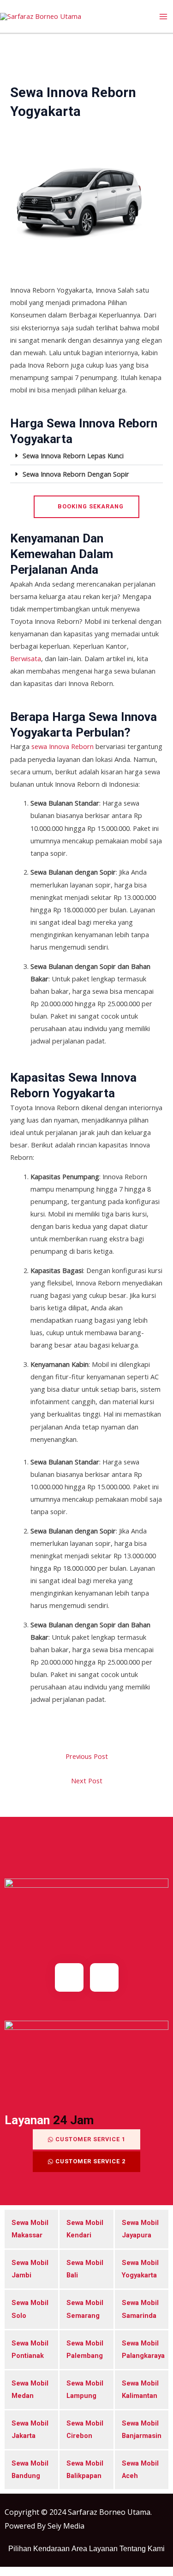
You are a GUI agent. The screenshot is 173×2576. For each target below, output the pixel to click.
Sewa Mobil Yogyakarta (140, 2269)
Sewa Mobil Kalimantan (140, 2389)
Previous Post (87, 1756)
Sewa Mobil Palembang (85, 2349)
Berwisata (26, 658)
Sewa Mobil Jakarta (30, 2429)
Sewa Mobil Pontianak (30, 2349)
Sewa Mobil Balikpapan (85, 2469)
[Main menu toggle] (163, 17)
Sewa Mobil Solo (30, 2309)
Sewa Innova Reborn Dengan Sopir (76, 474)
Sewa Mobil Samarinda (140, 2309)
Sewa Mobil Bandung (30, 2469)
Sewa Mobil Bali (85, 2269)
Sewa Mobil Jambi (30, 2269)
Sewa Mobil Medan (30, 2389)
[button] (86, 456)
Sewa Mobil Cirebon (85, 2429)
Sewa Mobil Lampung (85, 2389)
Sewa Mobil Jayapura (140, 2229)
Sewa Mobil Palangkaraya (142, 2349)
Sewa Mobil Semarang (85, 2309)
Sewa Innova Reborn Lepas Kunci (73, 455)
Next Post (87, 1781)
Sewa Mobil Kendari (85, 2229)
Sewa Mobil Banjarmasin (142, 2429)
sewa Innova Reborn (63, 746)
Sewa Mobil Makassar (30, 2229)
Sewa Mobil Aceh (140, 2469)
